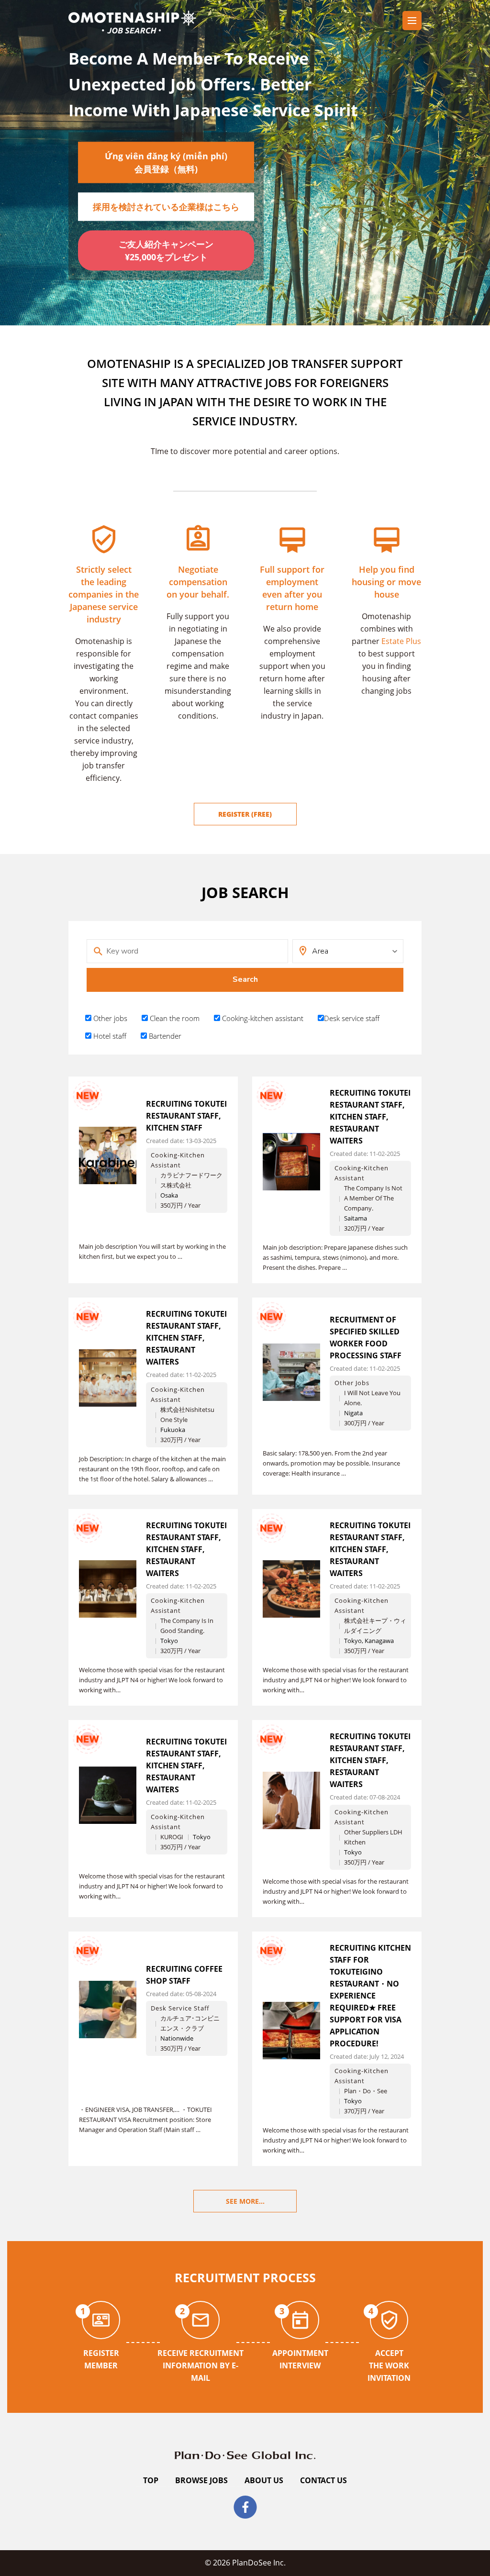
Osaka (169, 1195)
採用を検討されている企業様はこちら (166, 207)
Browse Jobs (201, 2480)
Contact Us (323, 2480)
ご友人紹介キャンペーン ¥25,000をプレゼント (170, 250)
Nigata (353, 1413)
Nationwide (177, 2038)
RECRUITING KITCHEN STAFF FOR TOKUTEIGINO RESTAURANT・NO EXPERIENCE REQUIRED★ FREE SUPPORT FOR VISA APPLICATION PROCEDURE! (370, 1996)
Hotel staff (109, 1036)
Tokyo (169, 1641)
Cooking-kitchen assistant (262, 1018)
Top (151, 2480)
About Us (264, 2480)
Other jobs (109, 1018)
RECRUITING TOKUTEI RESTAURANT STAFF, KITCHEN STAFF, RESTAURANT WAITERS (370, 1117)
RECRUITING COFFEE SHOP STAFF (184, 1975)
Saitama (356, 1218)
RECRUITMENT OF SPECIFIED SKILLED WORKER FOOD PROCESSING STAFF (366, 1338)
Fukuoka (173, 1430)
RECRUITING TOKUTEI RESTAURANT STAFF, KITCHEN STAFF (186, 1116)
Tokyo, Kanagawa (369, 1641)
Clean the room (174, 1018)
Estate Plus (401, 641)
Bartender (164, 1036)
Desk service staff (352, 1018)
